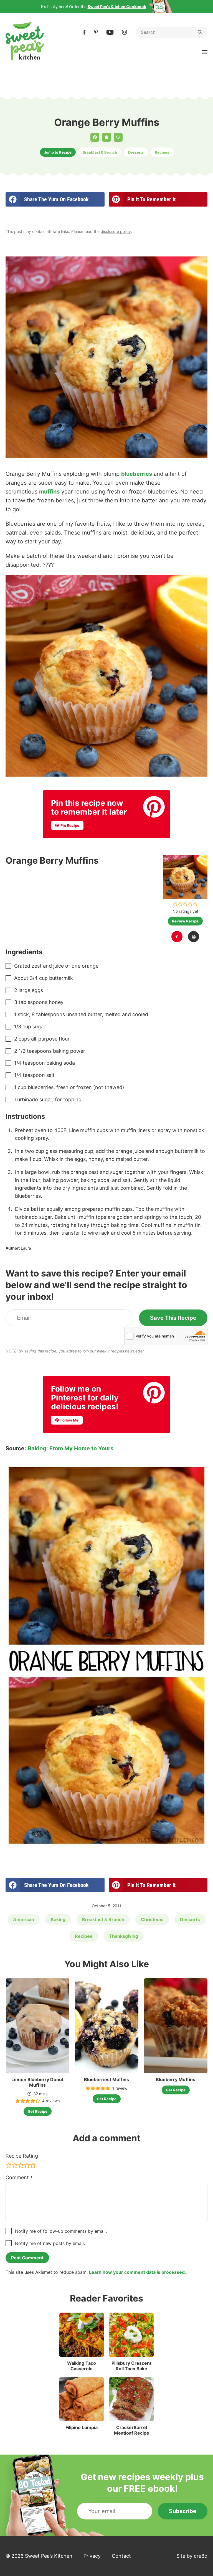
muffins (49, 492)
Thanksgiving (124, 1936)
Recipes (162, 152)
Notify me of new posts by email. (50, 2243)
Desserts (136, 152)
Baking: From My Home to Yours (71, 1448)
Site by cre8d (192, 2556)
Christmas (152, 1919)
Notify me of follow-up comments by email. (61, 2231)
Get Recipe (38, 2111)
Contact (121, 2556)
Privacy (92, 2556)
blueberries (137, 474)
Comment (19, 2177)
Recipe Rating (22, 2156)
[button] (175, 904)
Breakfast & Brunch (100, 152)
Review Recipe (185, 921)
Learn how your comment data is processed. (138, 2272)
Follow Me (69, 1420)
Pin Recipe (69, 825)
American (24, 1919)
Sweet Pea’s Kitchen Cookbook (117, 7)
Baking (58, 1919)
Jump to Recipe (58, 152)
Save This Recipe (173, 1318)
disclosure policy (116, 231)
